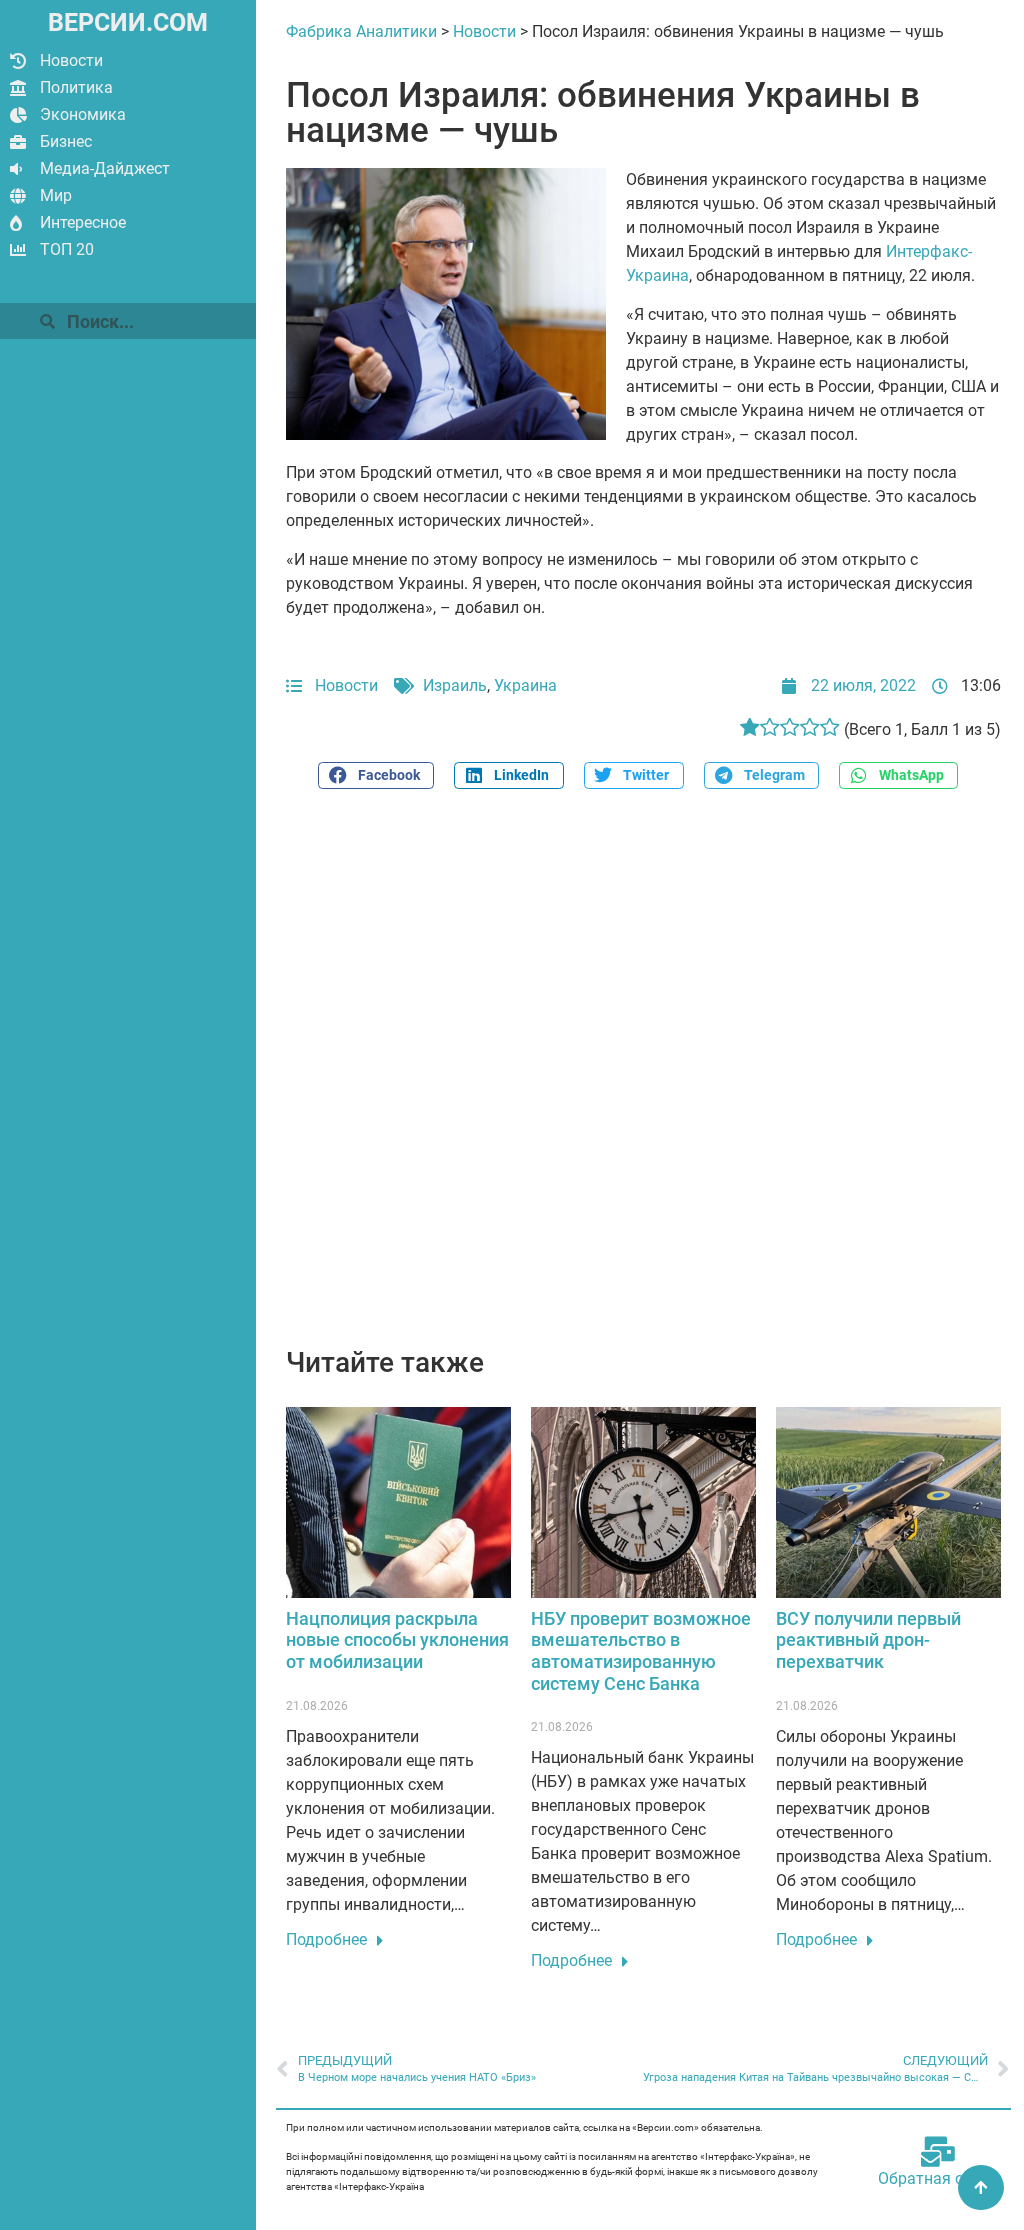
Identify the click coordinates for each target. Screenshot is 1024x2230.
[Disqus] (643, 1079)
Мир (56, 195)
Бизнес (66, 141)
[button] (376, 775)
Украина (525, 685)
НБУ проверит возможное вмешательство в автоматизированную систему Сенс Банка (641, 1651)
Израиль (455, 685)
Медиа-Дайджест (105, 168)
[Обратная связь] (938, 2152)
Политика (76, 87)
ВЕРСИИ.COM (128, 22)
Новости (71, 60)
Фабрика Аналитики (361, 31)
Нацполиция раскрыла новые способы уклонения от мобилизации (397, 1640)
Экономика (83, 114)
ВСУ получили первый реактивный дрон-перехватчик (868, 1640)
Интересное (83, 222)
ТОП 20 (67, 249)
